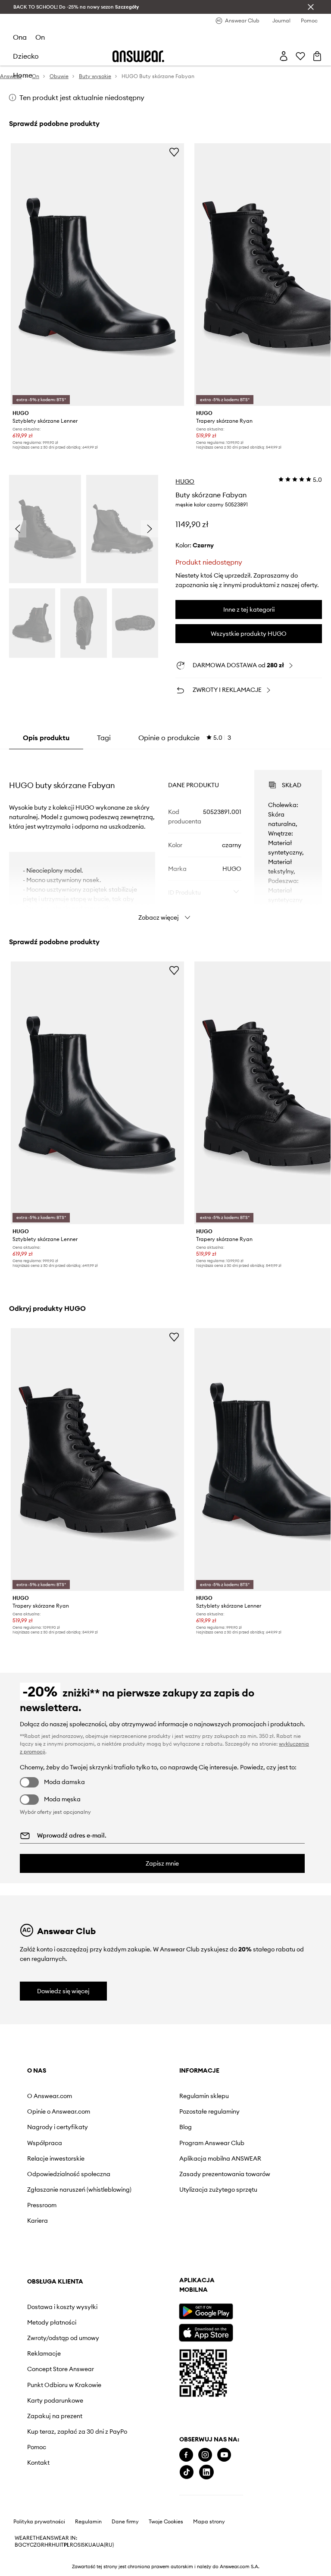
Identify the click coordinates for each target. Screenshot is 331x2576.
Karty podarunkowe (55, 2400)
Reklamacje (44, 2353)
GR (41, 2545)
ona (20, 37)
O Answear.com (50, 2096)
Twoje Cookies (166, 2522)
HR (48, 2545)
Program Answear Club (212, 2143)
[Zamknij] (311, 7)
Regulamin (88, 2522)
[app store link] (206, 2332)
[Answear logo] (138, 56)
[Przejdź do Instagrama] (205, 2455)
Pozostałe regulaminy (209, 2111)
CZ (33, 2545)
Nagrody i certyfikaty (58, 2127)
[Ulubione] (300, 56)
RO (74, 2545)
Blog (186, 2127)
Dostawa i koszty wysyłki (62, 2307)
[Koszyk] (317, 56)
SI (80, 2545)
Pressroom (42, 2205)
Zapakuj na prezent (55, 2416)
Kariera (37, 2221)
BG (19, 2545)
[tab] (185, 738)
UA (92, 2545)
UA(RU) (105, 2545)
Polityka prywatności (39, 2522)
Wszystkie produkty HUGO (249, 634)
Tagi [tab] (104, 738)
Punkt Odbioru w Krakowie (64, 2385)
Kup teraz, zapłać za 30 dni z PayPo (77, 2431)
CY (26, 2545)
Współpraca (45, 2143)
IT (62, 2545)
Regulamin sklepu (204, 2096)
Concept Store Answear (61, 2369)
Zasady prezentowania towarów (225, 2174)
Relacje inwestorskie (56, 2158)
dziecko (26, 56)
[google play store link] (206, 2311)
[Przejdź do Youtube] (224, 2455)
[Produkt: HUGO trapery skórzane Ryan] (98, 1459)
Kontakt (38, 2463)
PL (67, 2545)
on (40, 37)
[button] (45, 529)
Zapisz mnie (162, 1863)
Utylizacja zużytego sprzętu (218, 2190)
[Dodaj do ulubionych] (174, 152)
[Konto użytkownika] (284, 56)
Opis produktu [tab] (46, 738)
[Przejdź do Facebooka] (186, 2455)
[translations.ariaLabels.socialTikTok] (187, 2472)
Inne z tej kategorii (249, 609)
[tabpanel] (166, 838)
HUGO (185, 481)
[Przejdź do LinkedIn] (206, 2472)
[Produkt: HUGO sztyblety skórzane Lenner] (98, 275)
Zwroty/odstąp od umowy (63, 2338)
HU (56, 2545)
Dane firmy (125, 2522)
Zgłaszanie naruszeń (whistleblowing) (79, 2190)
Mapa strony (209, 2522)
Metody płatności (52, 2322)
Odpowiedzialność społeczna (69, 2174)
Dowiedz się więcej (63, 1991)
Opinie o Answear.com (59, 2111)
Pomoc (37, 2447)
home (23, 75)
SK (85, 2545)
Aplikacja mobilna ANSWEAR (220, 2158)
